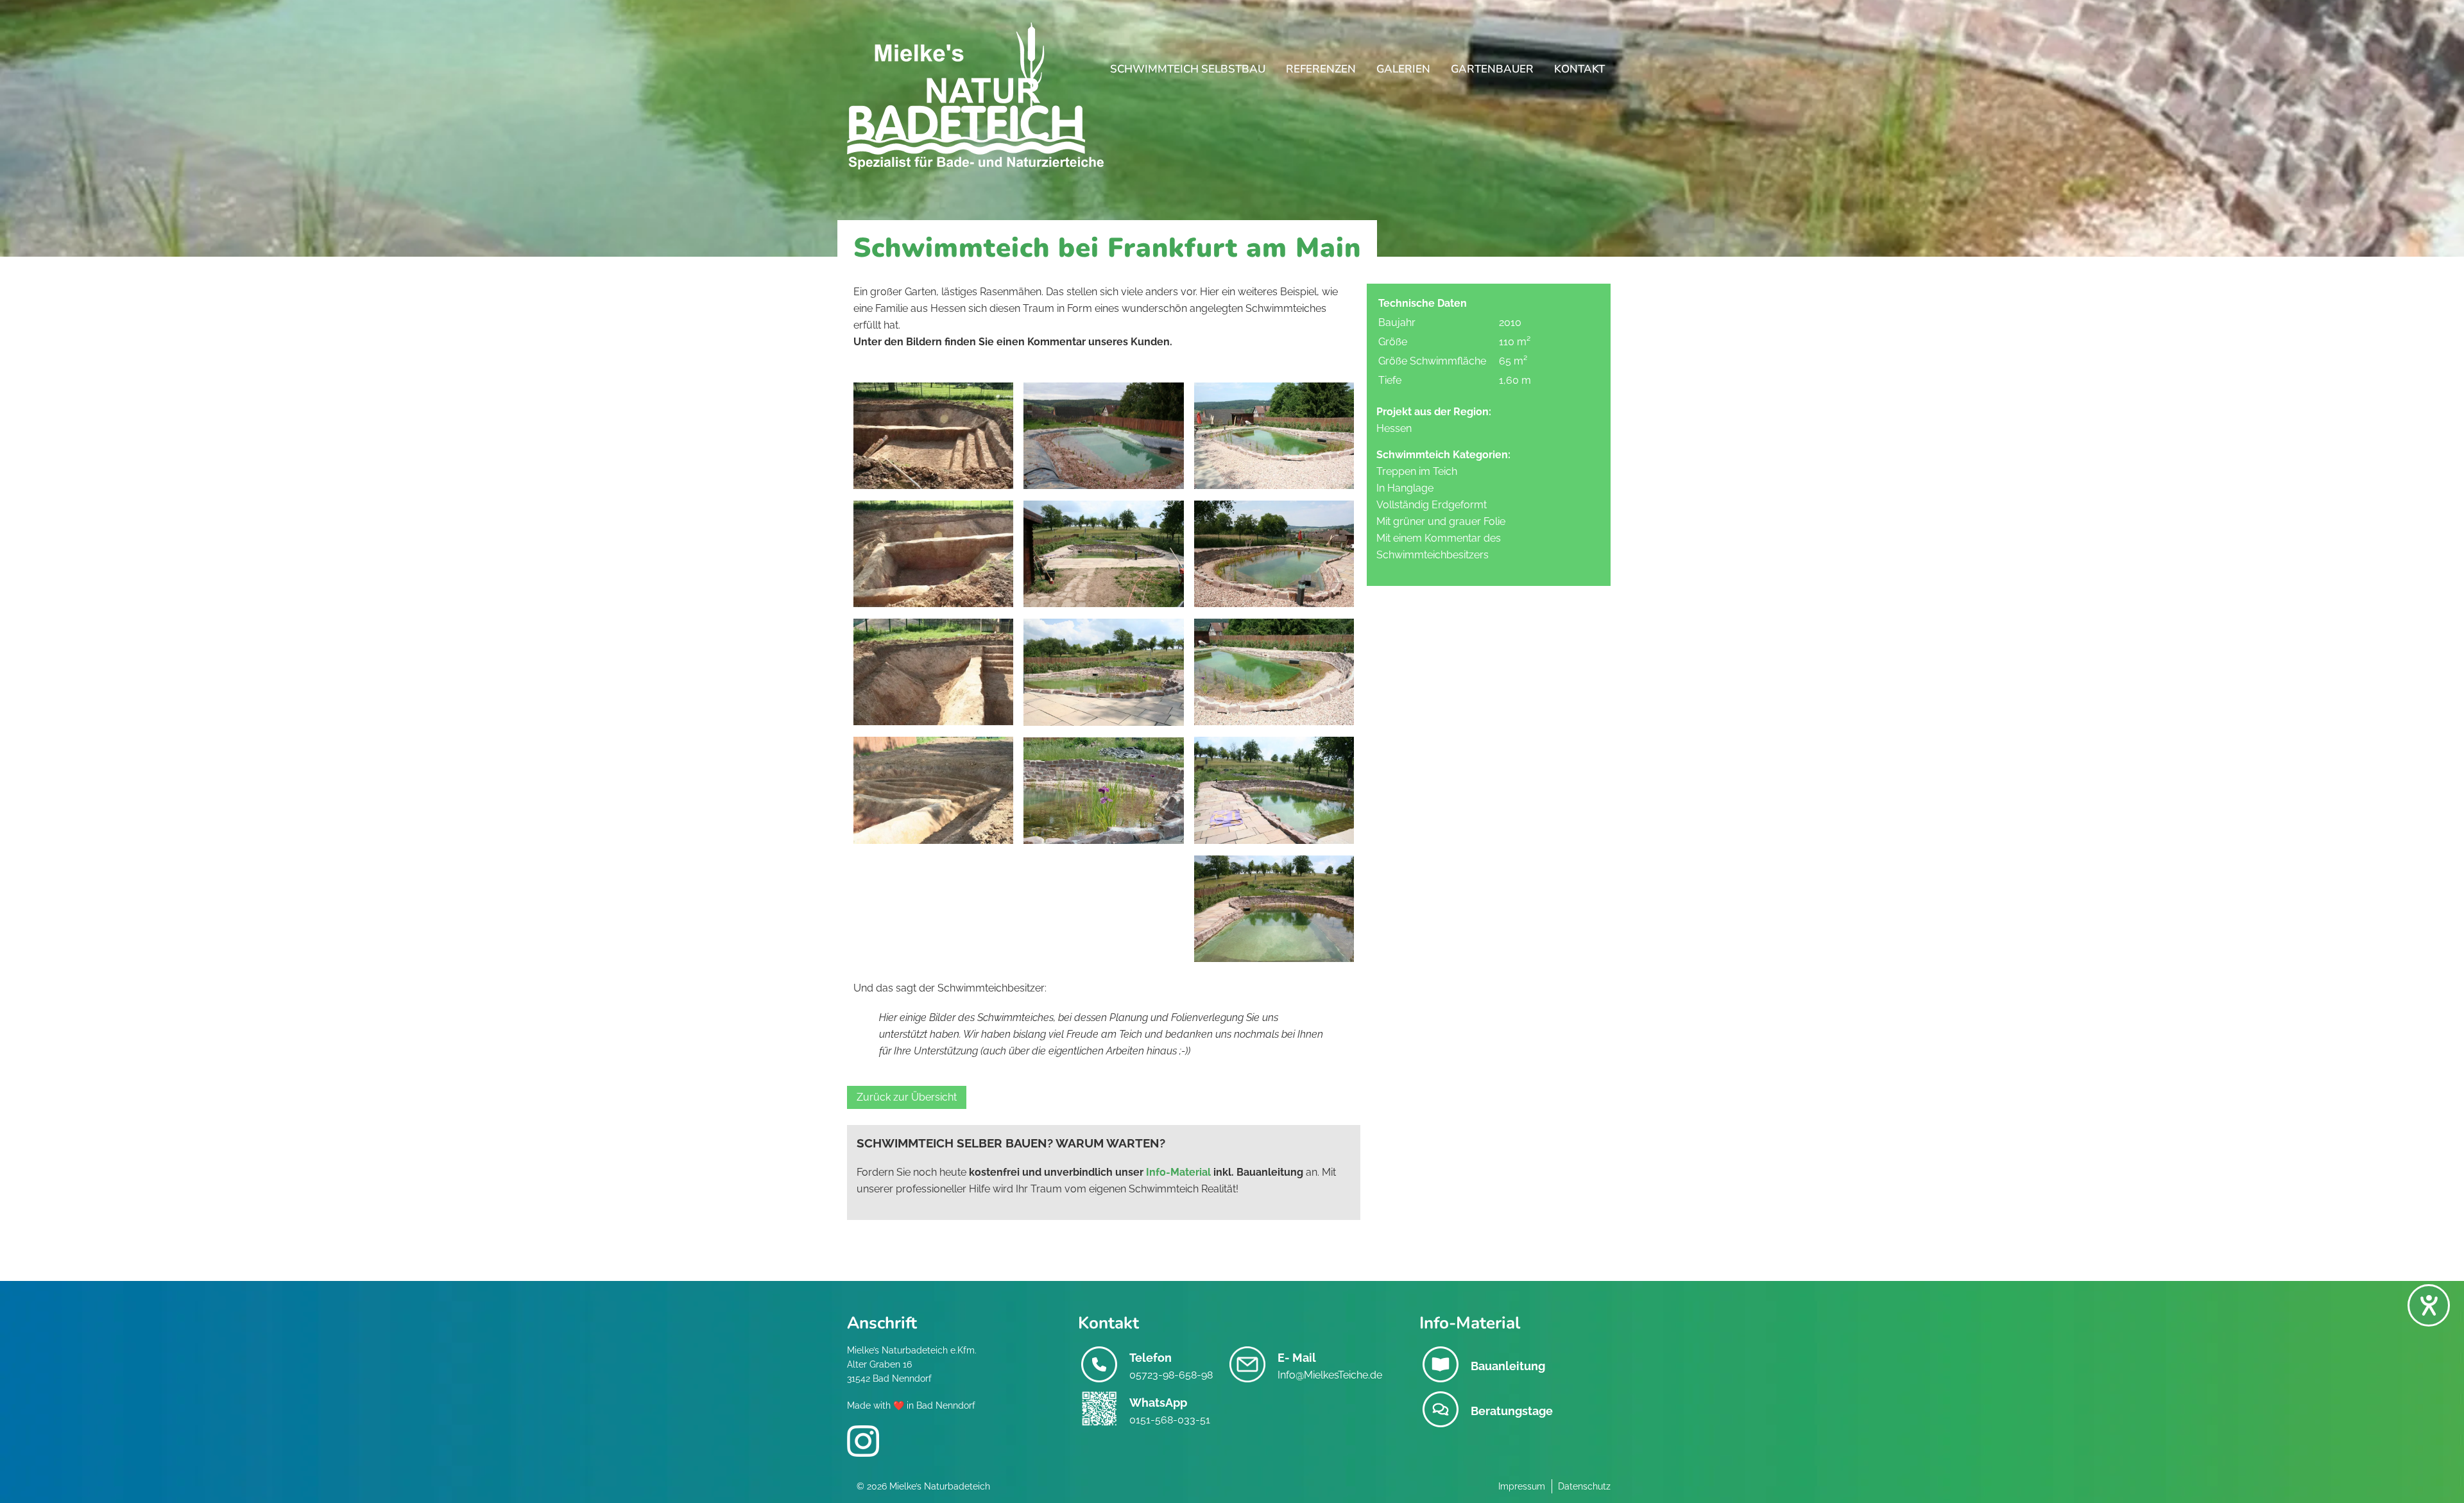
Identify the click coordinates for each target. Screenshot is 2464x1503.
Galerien (1403, 69)
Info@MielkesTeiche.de (1330, 1375)
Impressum (1522, 1486)
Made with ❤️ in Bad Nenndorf (911, 1405)
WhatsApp (1158, 1403)
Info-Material (1178, 1172)
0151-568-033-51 (1170, 1420)
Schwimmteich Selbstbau (1188, 69)
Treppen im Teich (1417, 471)
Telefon (1151, 1358)
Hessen (1394, 428)
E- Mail (1297, 1358)
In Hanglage (1405, 488)
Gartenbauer (1492, 69)
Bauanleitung (1508, 1366)
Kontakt (1579, 69)
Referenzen (1321, 69)
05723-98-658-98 (1171, 1375)
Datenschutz (1584, 1486)
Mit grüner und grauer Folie (1441, 521)
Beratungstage (1512, 1411)
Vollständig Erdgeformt (1432, 505)
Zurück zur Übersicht (907, 1097)
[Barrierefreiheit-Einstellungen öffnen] (2429, 1305)
